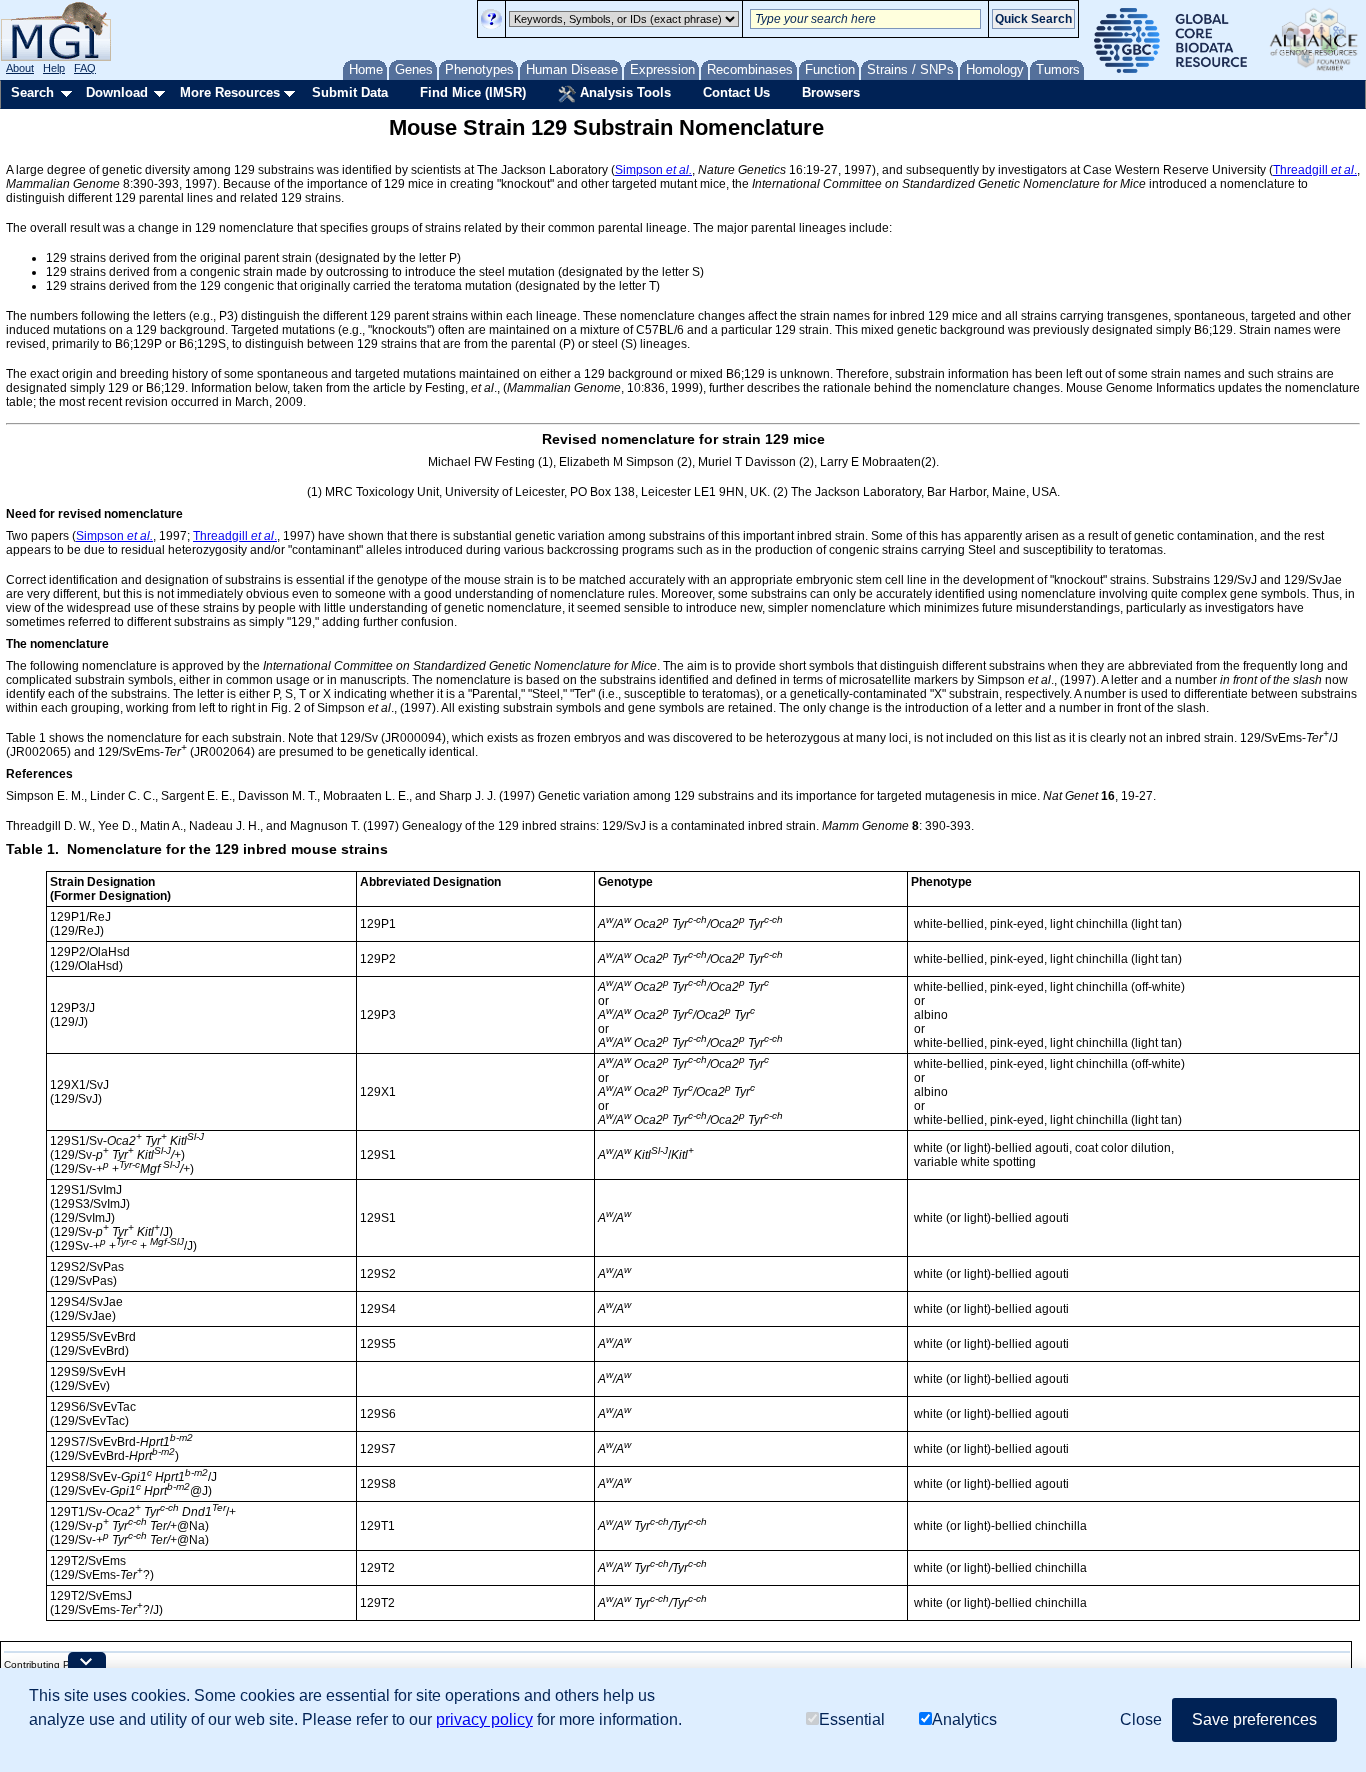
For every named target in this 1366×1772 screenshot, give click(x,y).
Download (117, 92)
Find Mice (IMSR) (473, 92)
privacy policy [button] (484, 1719)
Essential (852, 1719)
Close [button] (1141, 1719)
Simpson (653, 170)
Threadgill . (1315, 170)
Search (32, 92)
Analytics (964, 1719)
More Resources (230, 92)
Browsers (831, 92)
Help (54, 68)
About (20, 68)
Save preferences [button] (1254, 1719)
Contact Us (736, 92)
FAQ (85, 68)
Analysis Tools (623, 92)
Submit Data (350, 92)
